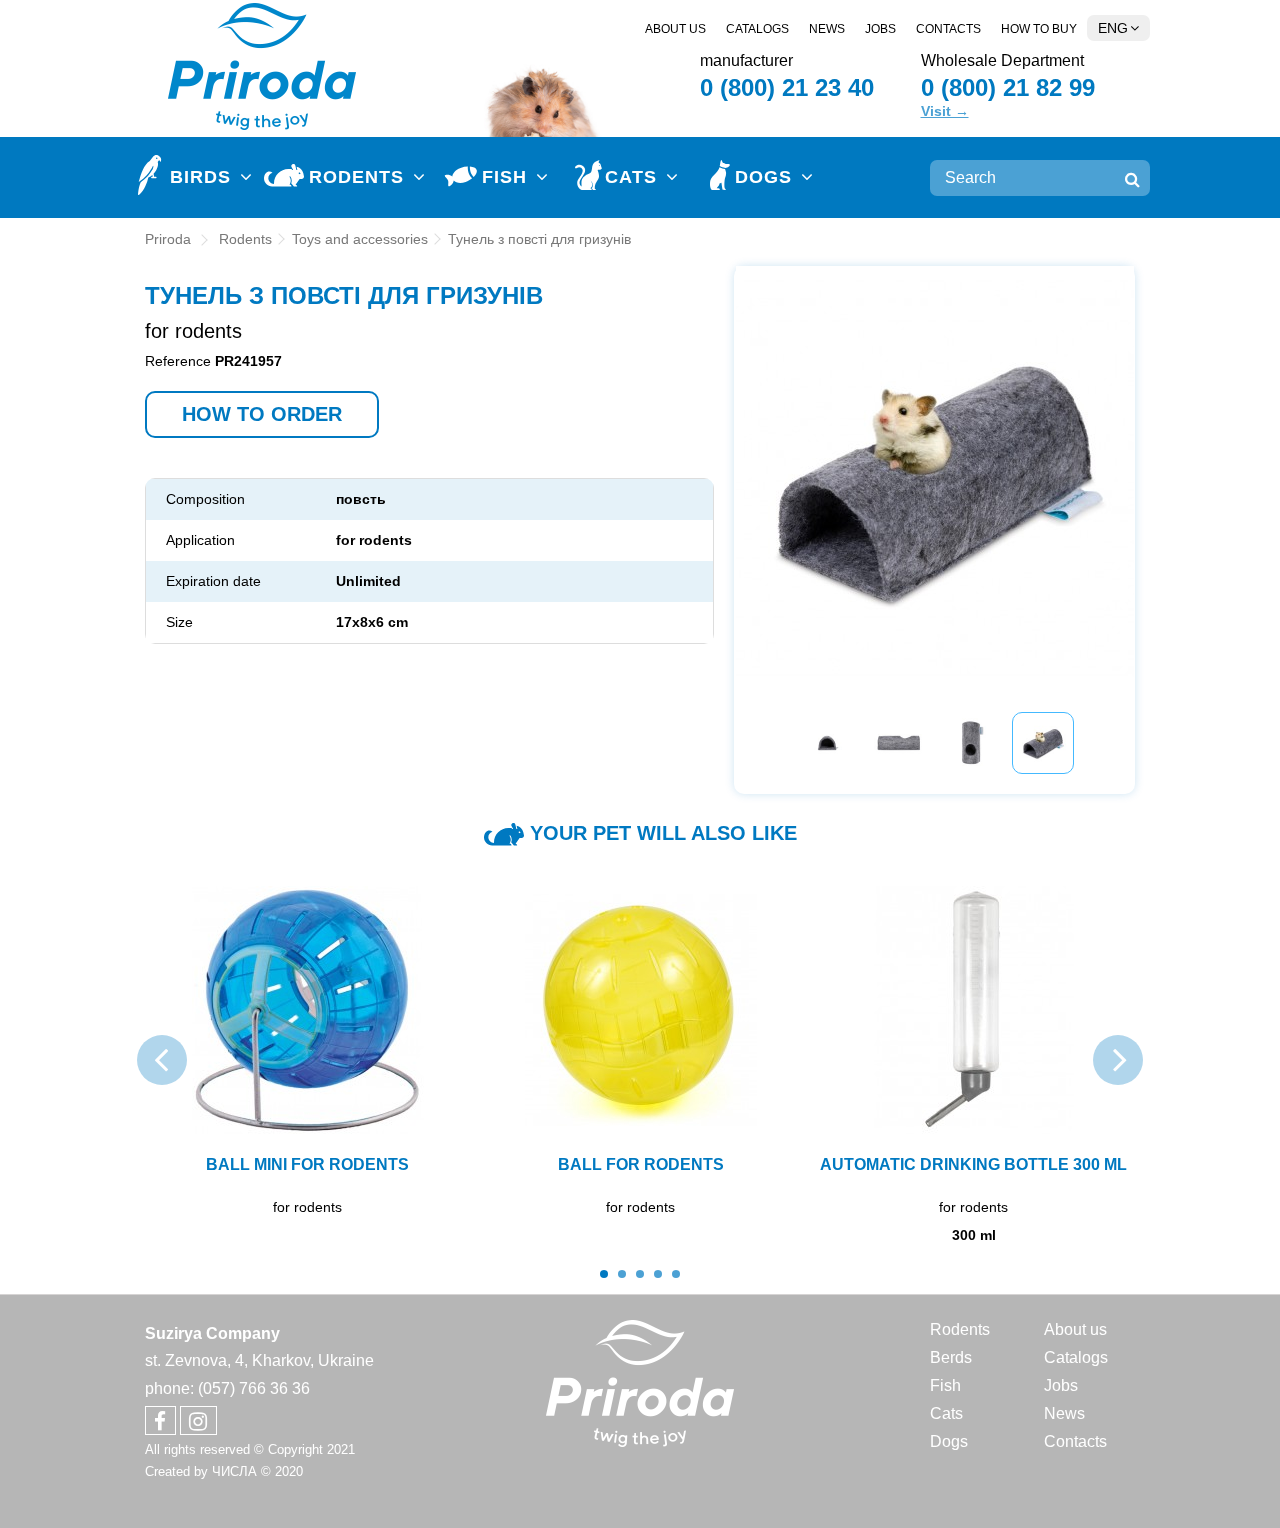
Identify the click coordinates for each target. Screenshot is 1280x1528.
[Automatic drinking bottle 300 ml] (973, 1010)
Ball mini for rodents (307, 1164)
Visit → (945, 111)
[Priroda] (640, 1382)
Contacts (948, 29)
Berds (951, 1357)
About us (675, 29)
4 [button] (658, 1274)
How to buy (1039, 29)
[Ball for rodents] (640, 1010)
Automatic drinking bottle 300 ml (973, 1164)
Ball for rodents (641, 1164)
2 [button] (622, 1274)
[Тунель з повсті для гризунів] (827, 743)
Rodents (960, 1329)
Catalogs (757, 29)
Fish (945, 1385)
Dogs (949, 1441)
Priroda (168, 239)
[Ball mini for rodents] (307, 1010)
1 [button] (604, 1274)
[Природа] (262, 64)
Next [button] (1118, 469)
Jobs (880, 29)
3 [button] (640, 1274)
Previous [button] (751, 469)
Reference (178, 361)
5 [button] (676, 1274)
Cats (946, 1413)
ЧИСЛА (234, 1471)
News (827, 29)
